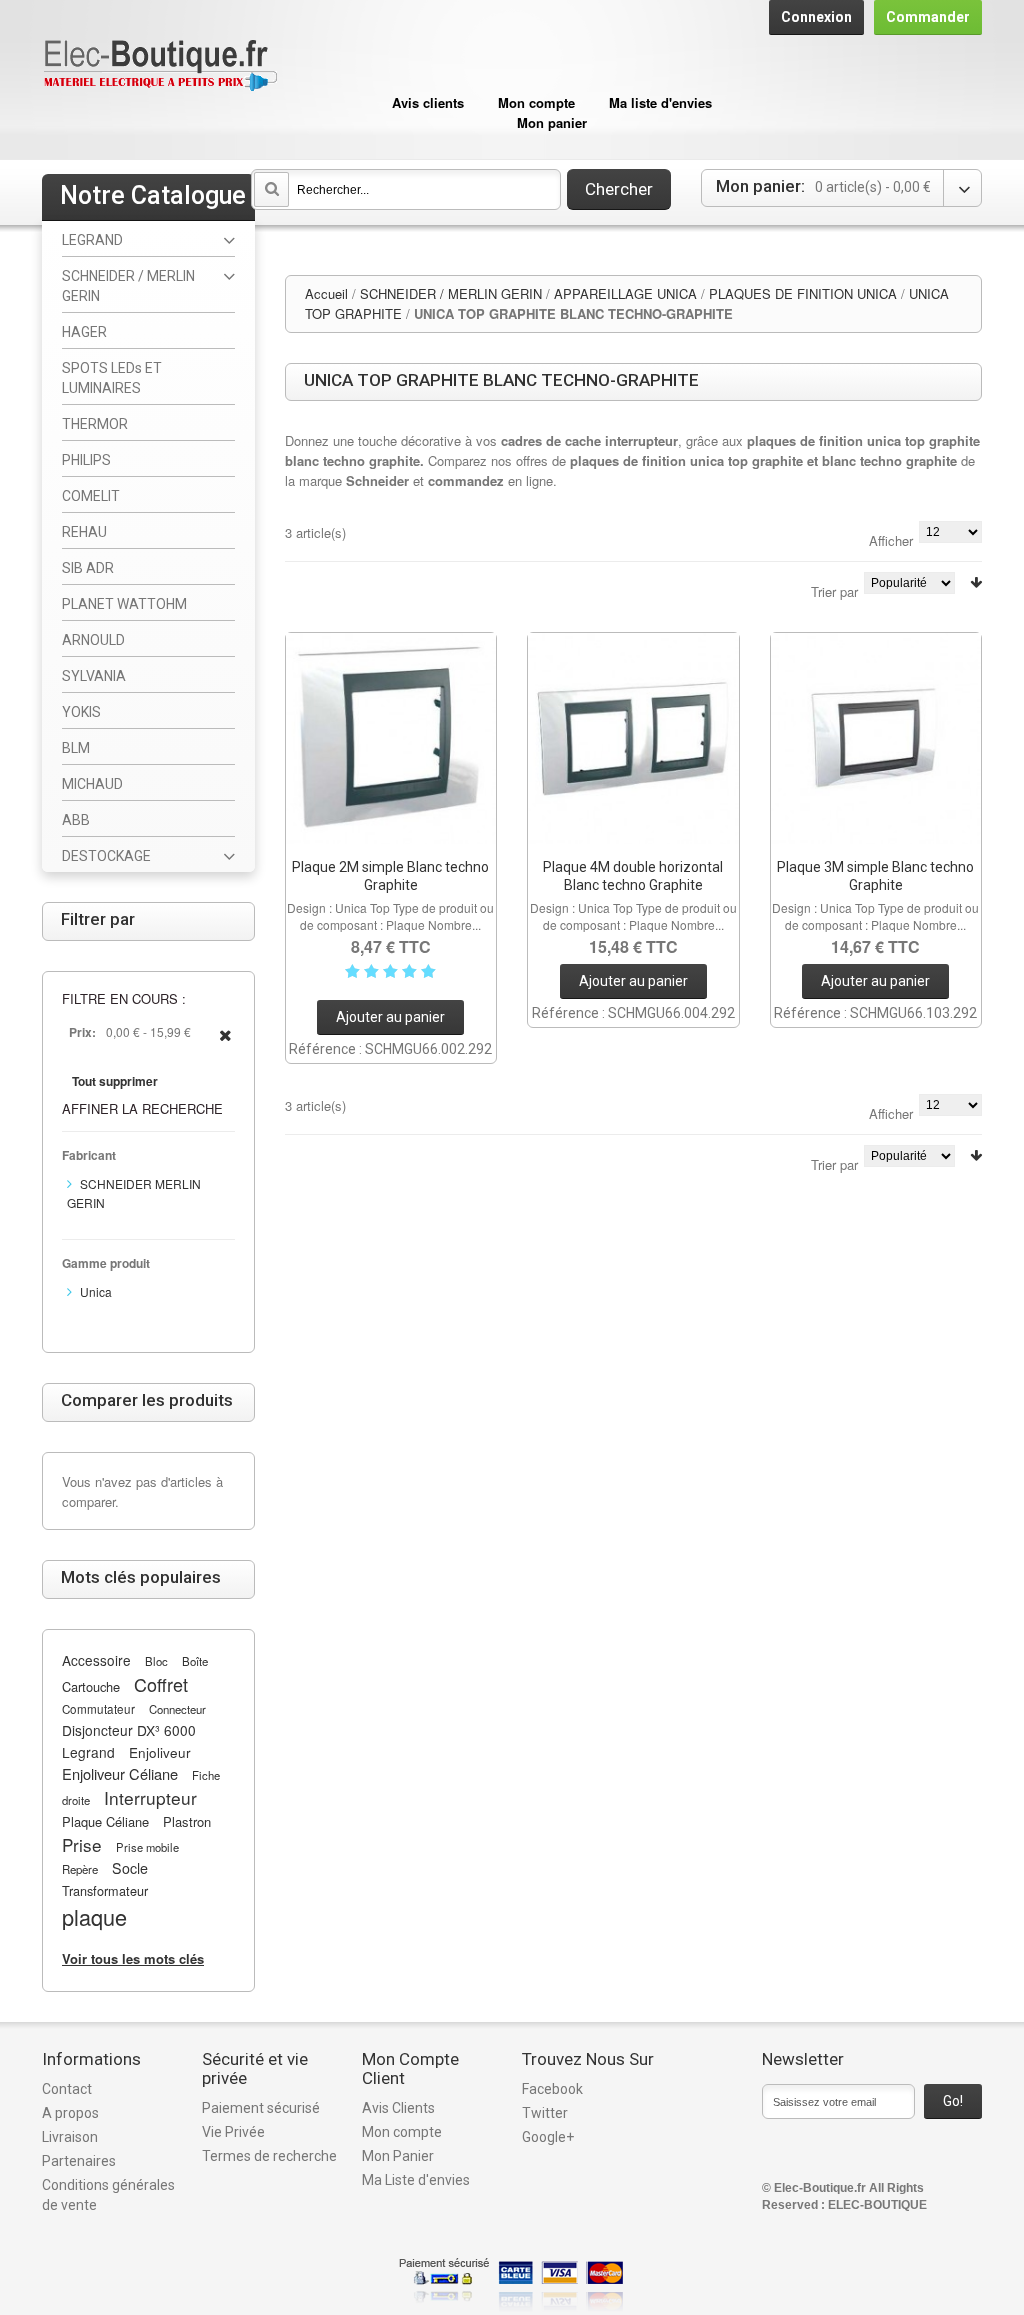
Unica (96, 1291)
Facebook (552, 2089)
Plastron (187, 1821)
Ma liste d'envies (660, 102)
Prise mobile (147, 1847)
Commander (928, 17)
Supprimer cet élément (225, 1046)
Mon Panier (398, 2156)
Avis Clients (398, 2108)
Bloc (156, 1661)
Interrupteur (150, 1797)
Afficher (891, 540)
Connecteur (177, 1709)
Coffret (161, 1684)
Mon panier (552, 122)
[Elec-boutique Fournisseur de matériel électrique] (160, 66)
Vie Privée (233, 2132)
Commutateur (98, 1709)
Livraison (70, 2137)
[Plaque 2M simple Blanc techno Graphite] (391, 738)
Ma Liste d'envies (416, 2180)
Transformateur (105, 1890)
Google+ (548, 2137)
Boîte (195, 1661)
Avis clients (428, 102)
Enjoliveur (160, 1752)
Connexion (816, 17)
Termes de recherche (269, 2156)
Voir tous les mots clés (133, 1958)
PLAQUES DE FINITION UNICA (803, 293)
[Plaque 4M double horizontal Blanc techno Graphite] (633, 738)
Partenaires (79, 2161)
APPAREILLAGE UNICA (625, 293)
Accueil (326, 293)
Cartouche (91, 1686)
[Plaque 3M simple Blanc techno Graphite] (876, 738)
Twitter (545, 2113)
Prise (82, 1844)
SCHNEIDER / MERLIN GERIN (451, 293)
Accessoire (96, 1660)
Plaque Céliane (105, 1821)
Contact (67, 2089)
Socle (130, 1868)
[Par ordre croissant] (976, 582)
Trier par (834, 591)
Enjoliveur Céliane (120, 1773)
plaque (94, 1916)
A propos (70, 2113)
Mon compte (536, 102)
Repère (80, 1869)
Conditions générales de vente (108, 2195)
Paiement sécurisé (261, 2108)
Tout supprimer (115, 1081)
